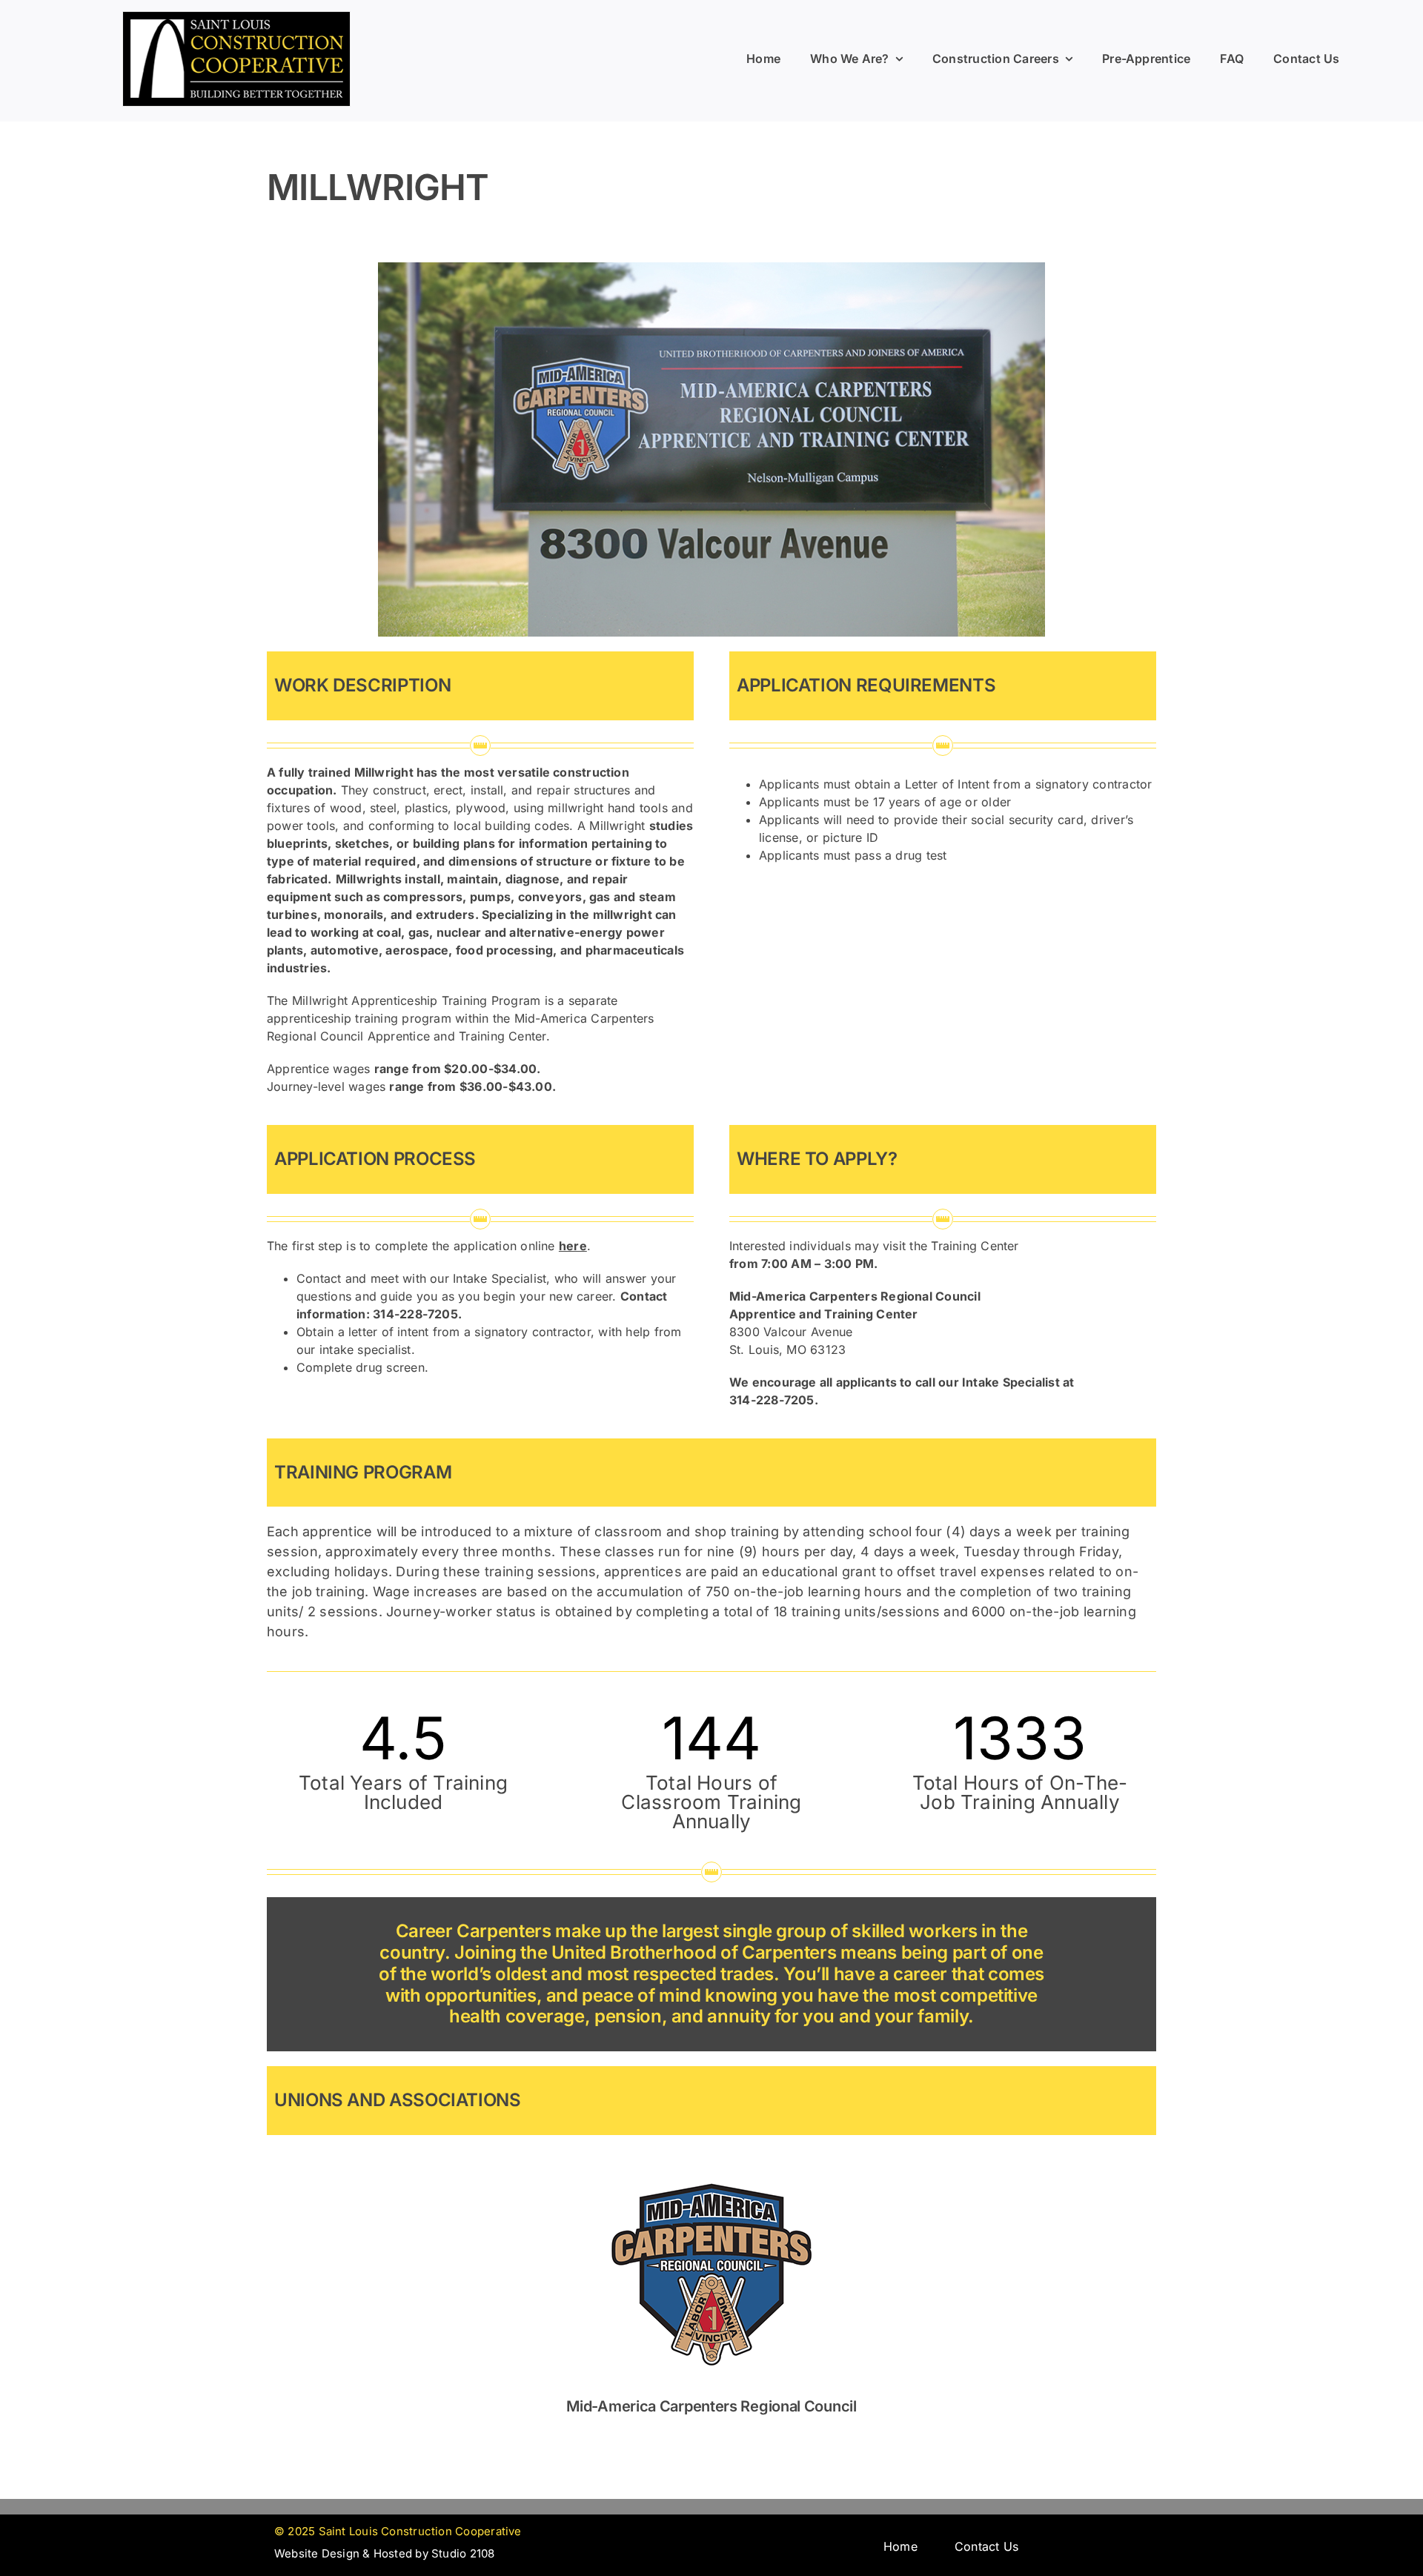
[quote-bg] (236, 17)
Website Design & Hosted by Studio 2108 (385, 2553)
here (573, 1246)
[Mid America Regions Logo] (711, 2155)
